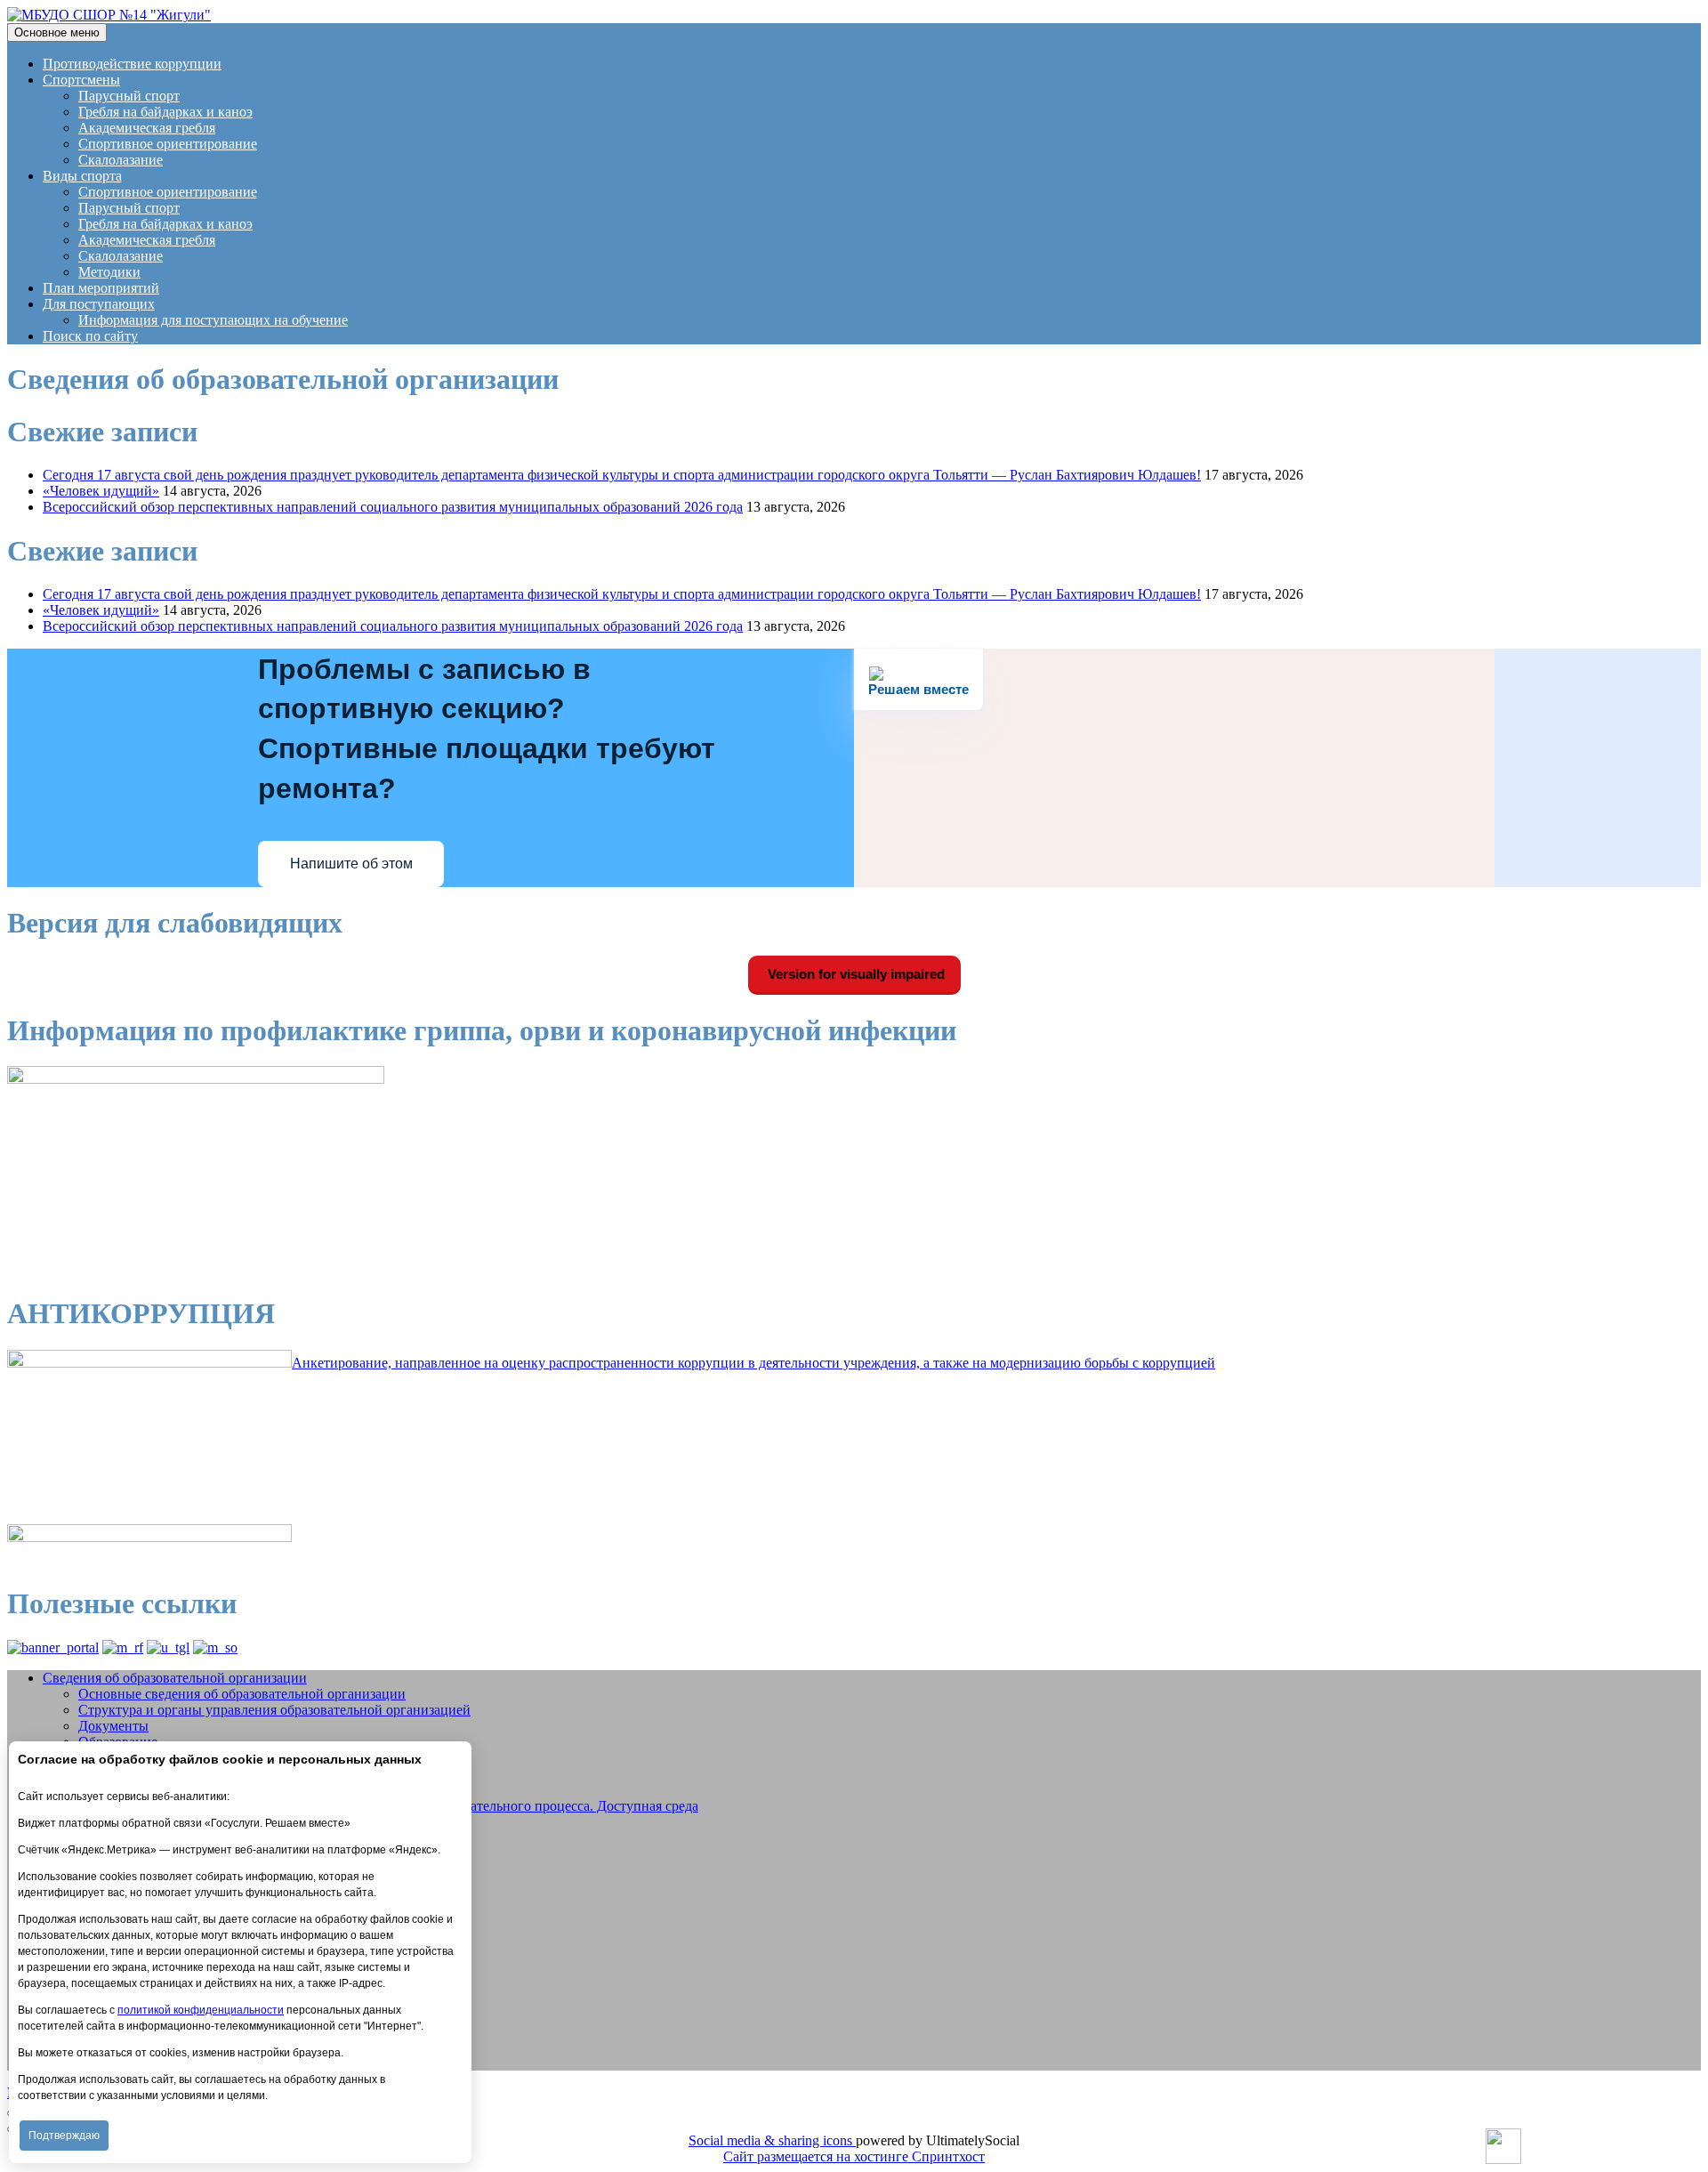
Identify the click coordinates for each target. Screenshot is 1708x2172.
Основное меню (57, 32)
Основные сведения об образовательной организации (242, 1694)
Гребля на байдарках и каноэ (165, 112)
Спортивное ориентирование (168, 144)
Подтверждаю (64, 2136)
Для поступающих (99, 304)
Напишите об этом (351, 864)
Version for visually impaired (854, 974)
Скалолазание (121, 160)
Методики (109, 272)
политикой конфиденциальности (201, 2010)
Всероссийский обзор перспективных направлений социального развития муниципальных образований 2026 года (393, 507)
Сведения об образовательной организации (175, 1678)
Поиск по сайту (90, 336)
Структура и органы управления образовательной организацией (274, 1710)
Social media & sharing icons (772, 2140)
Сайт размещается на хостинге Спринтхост (854, 2156)
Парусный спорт (129, 96)
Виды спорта (82, 176)
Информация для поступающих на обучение (213, 320)
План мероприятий (101, 288)
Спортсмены (81, 80)
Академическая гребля (147, 128)
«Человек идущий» (101, 491)
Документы (113, 1726)
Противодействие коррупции (132, 64)
